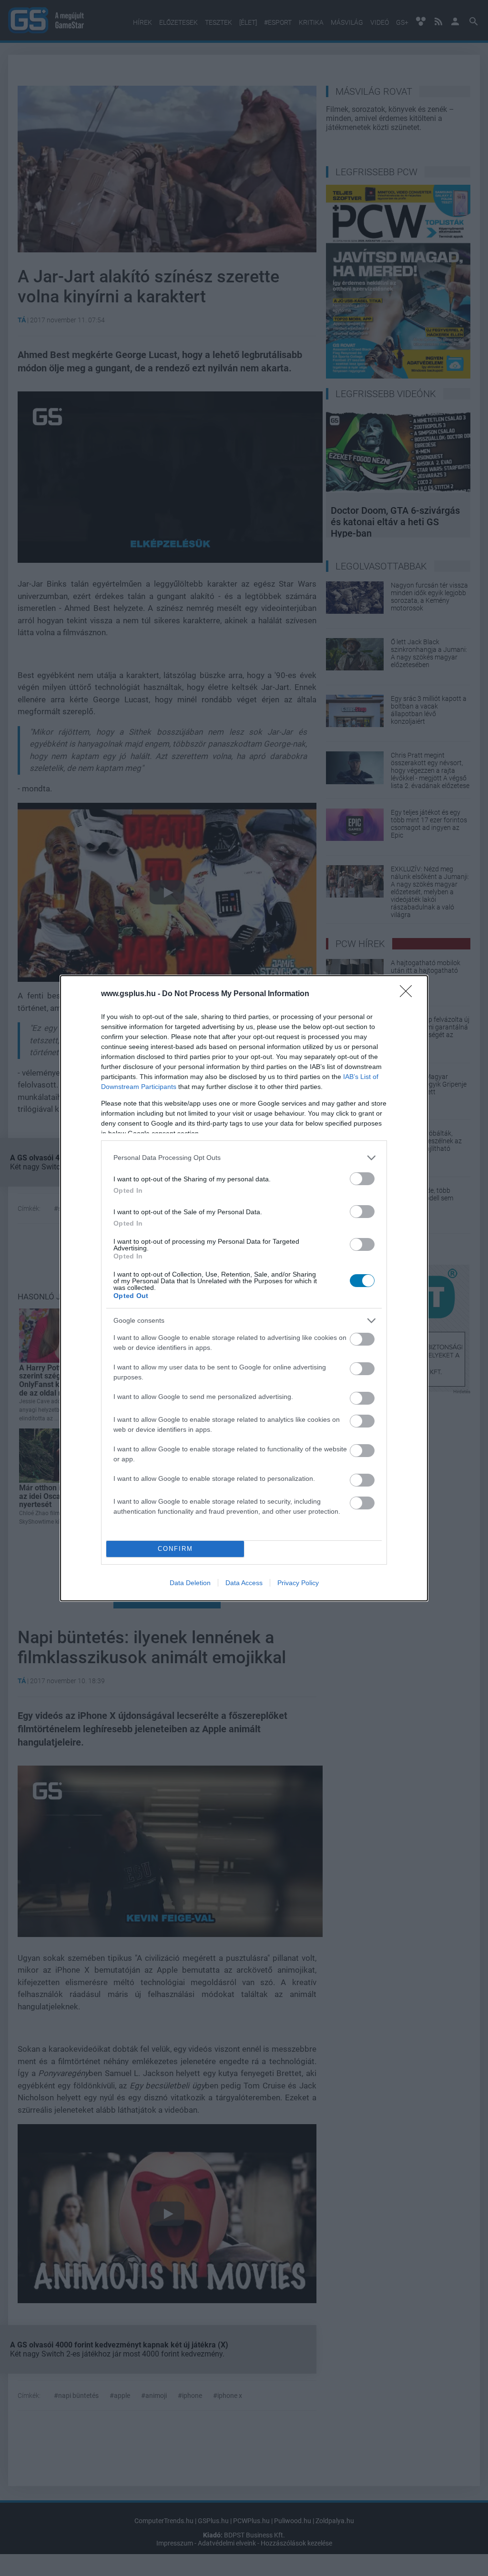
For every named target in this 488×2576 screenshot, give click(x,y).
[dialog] (244, 1288)
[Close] (409, 994)
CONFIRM (175, 1549)
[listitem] (244, 1158)
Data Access (244, 1583)
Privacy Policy (298, 1583)
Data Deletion (190, 1583)
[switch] (362, 1179)
